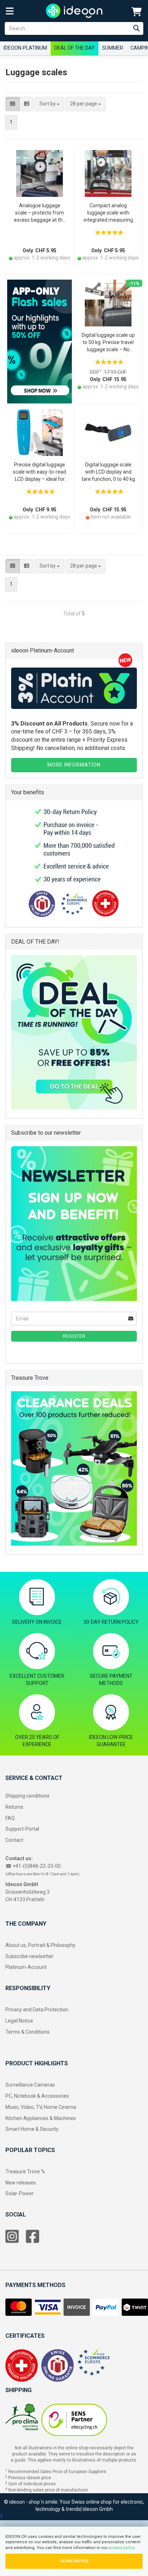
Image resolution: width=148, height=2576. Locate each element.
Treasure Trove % (25, 2171)
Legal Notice (19, 2021)
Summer (113, 48)
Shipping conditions (27, 1796)
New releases (21, 2183)
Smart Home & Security (32, 2129)
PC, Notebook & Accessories (37, 2096)
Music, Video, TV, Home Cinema (41, 2107)
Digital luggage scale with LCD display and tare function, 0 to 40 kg (108, 472)
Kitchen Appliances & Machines (41, 2118)
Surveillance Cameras (30, 2085)
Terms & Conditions (27, 2032)
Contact (14, 1840)
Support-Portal (22, 1829)
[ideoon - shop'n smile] (74, 11)
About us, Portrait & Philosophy (40, 1945)
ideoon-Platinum (25, 48)
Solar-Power (20, 2193)
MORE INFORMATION (74, 765)
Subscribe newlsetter (29, 1956)
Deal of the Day (75, 48)
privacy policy (122, 2548)
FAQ (10, 1818)
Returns (14, 1807)
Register (74, 1336)
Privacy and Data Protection (37, 2010)
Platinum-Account (26, 1967)
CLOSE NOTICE (74, 2561)
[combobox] (50, 104)
